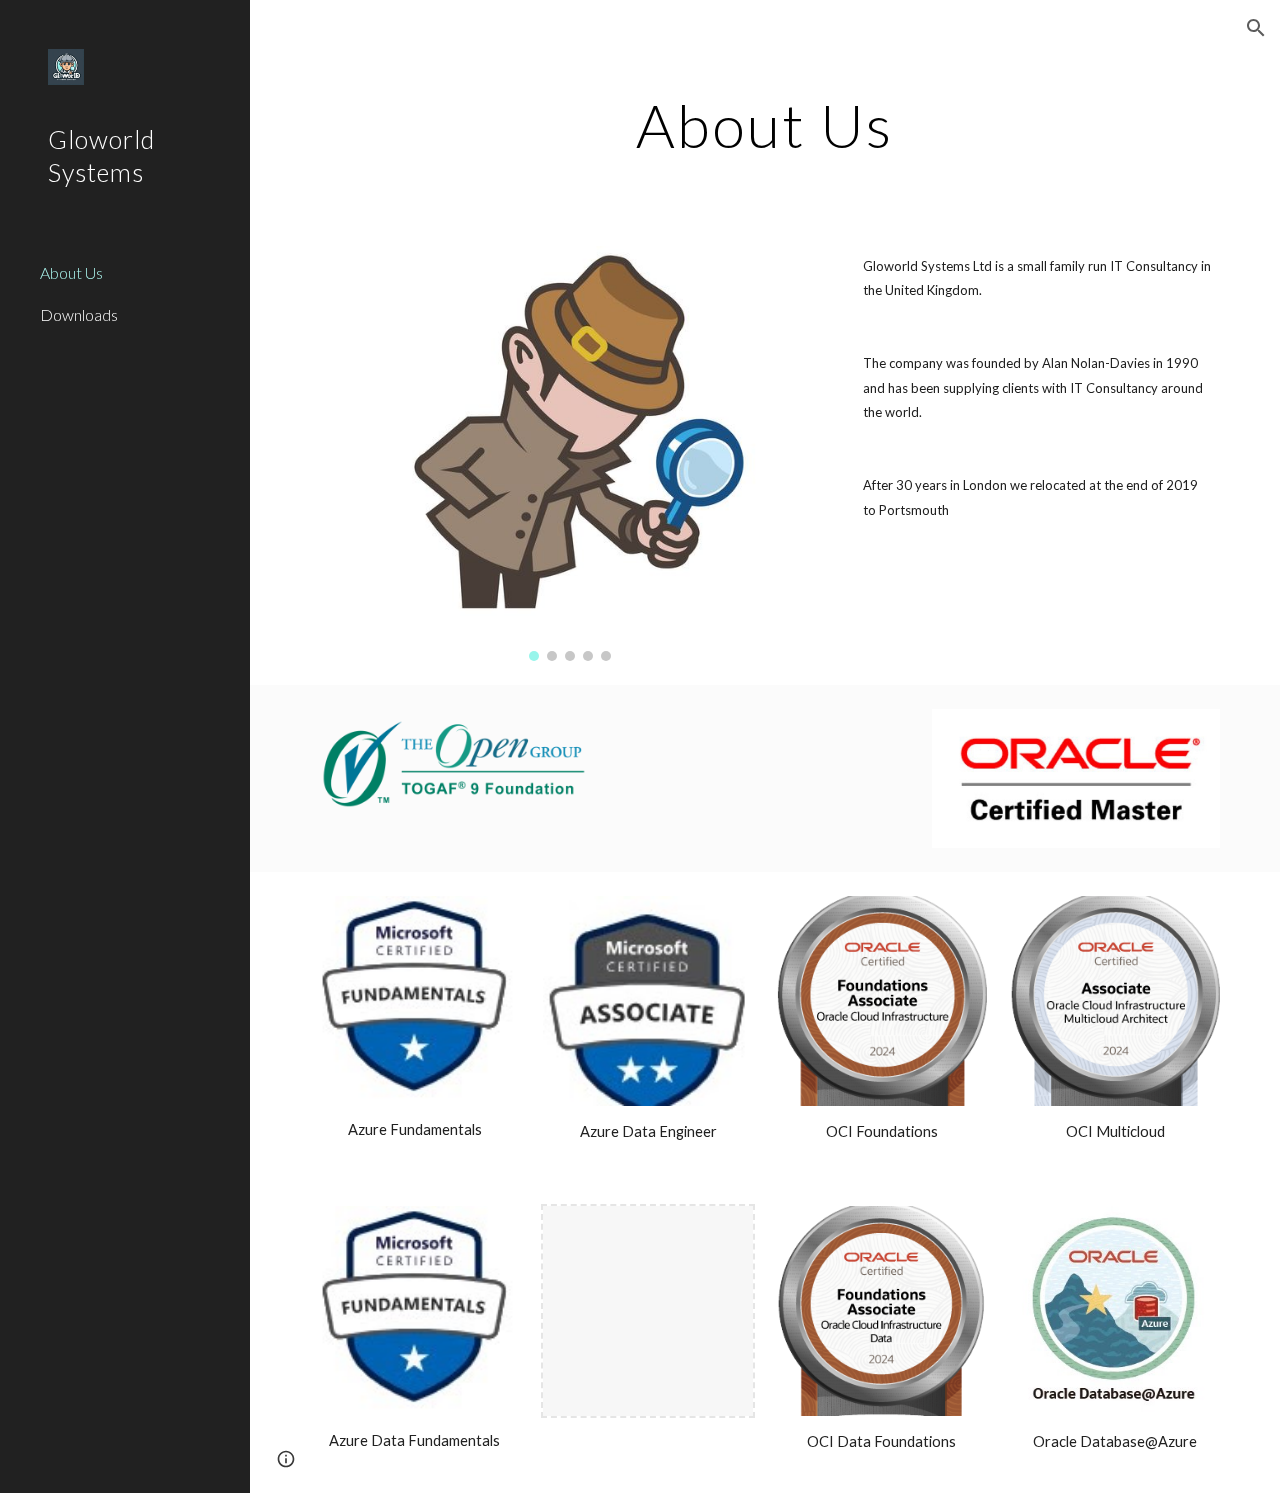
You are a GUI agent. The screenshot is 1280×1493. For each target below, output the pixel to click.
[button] (1256, 28)
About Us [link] (71, 272)
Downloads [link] (79, 314)
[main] (764, 125)
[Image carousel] (570, 453)
